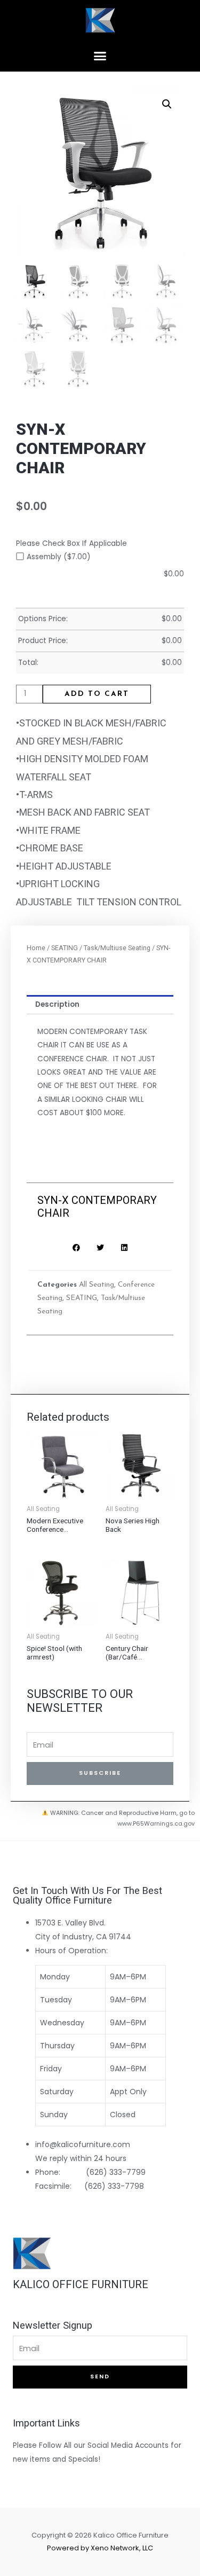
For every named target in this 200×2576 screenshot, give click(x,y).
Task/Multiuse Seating (117, 948)
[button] (100, 56)
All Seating (97, 1285)
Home (36, 948)
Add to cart (97, 694)
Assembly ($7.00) (59, 557)
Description (57, 1004)
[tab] (100, 1005)
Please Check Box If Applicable (71, 543)
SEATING (65, 948)
